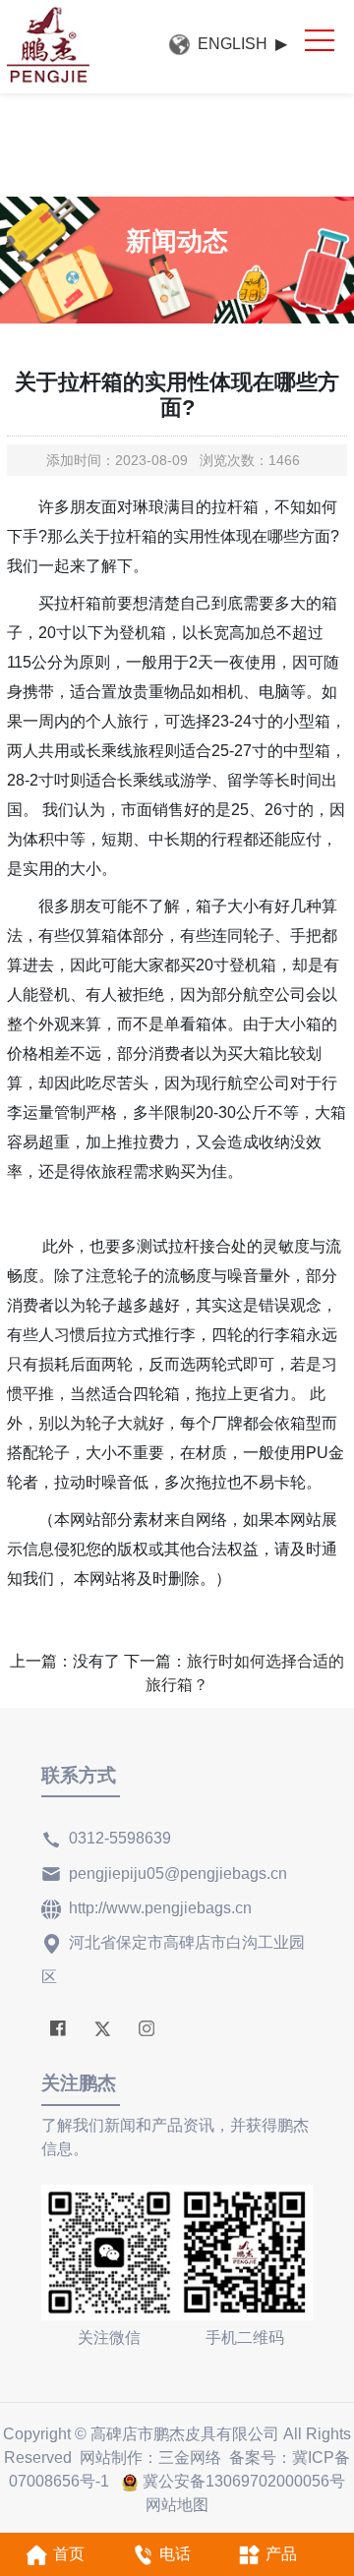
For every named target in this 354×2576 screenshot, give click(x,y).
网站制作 (111, 2458)
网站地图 (177, 2505)
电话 (175, 2554)
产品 (281, 2554)
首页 (69, 2554)
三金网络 (190, 2458)
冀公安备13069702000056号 (244, 2481)
